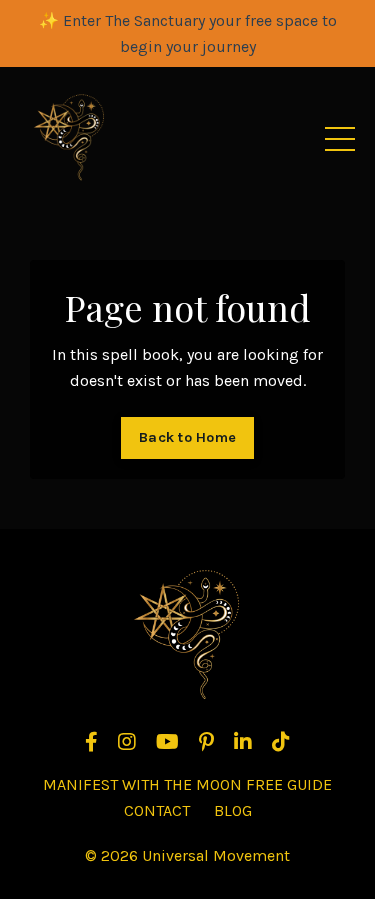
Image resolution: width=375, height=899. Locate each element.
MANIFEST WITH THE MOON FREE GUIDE (187, 784)
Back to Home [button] (187, 437)
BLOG (233, 810)
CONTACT (157, 810)
